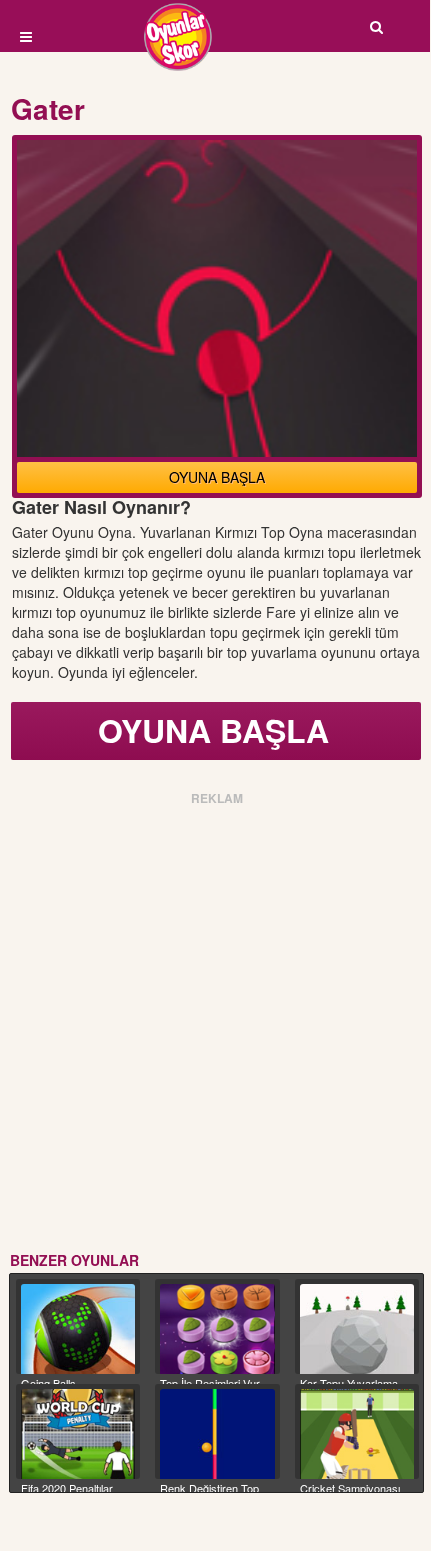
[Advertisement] (215, 1025)
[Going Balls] (78, 1329)
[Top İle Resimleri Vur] (217, 1329)
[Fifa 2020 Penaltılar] (78, 1434)
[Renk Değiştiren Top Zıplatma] (217, 1434)
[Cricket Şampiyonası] (357, 1434)
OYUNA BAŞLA (217, 477)
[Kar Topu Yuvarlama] (357, 1329)
